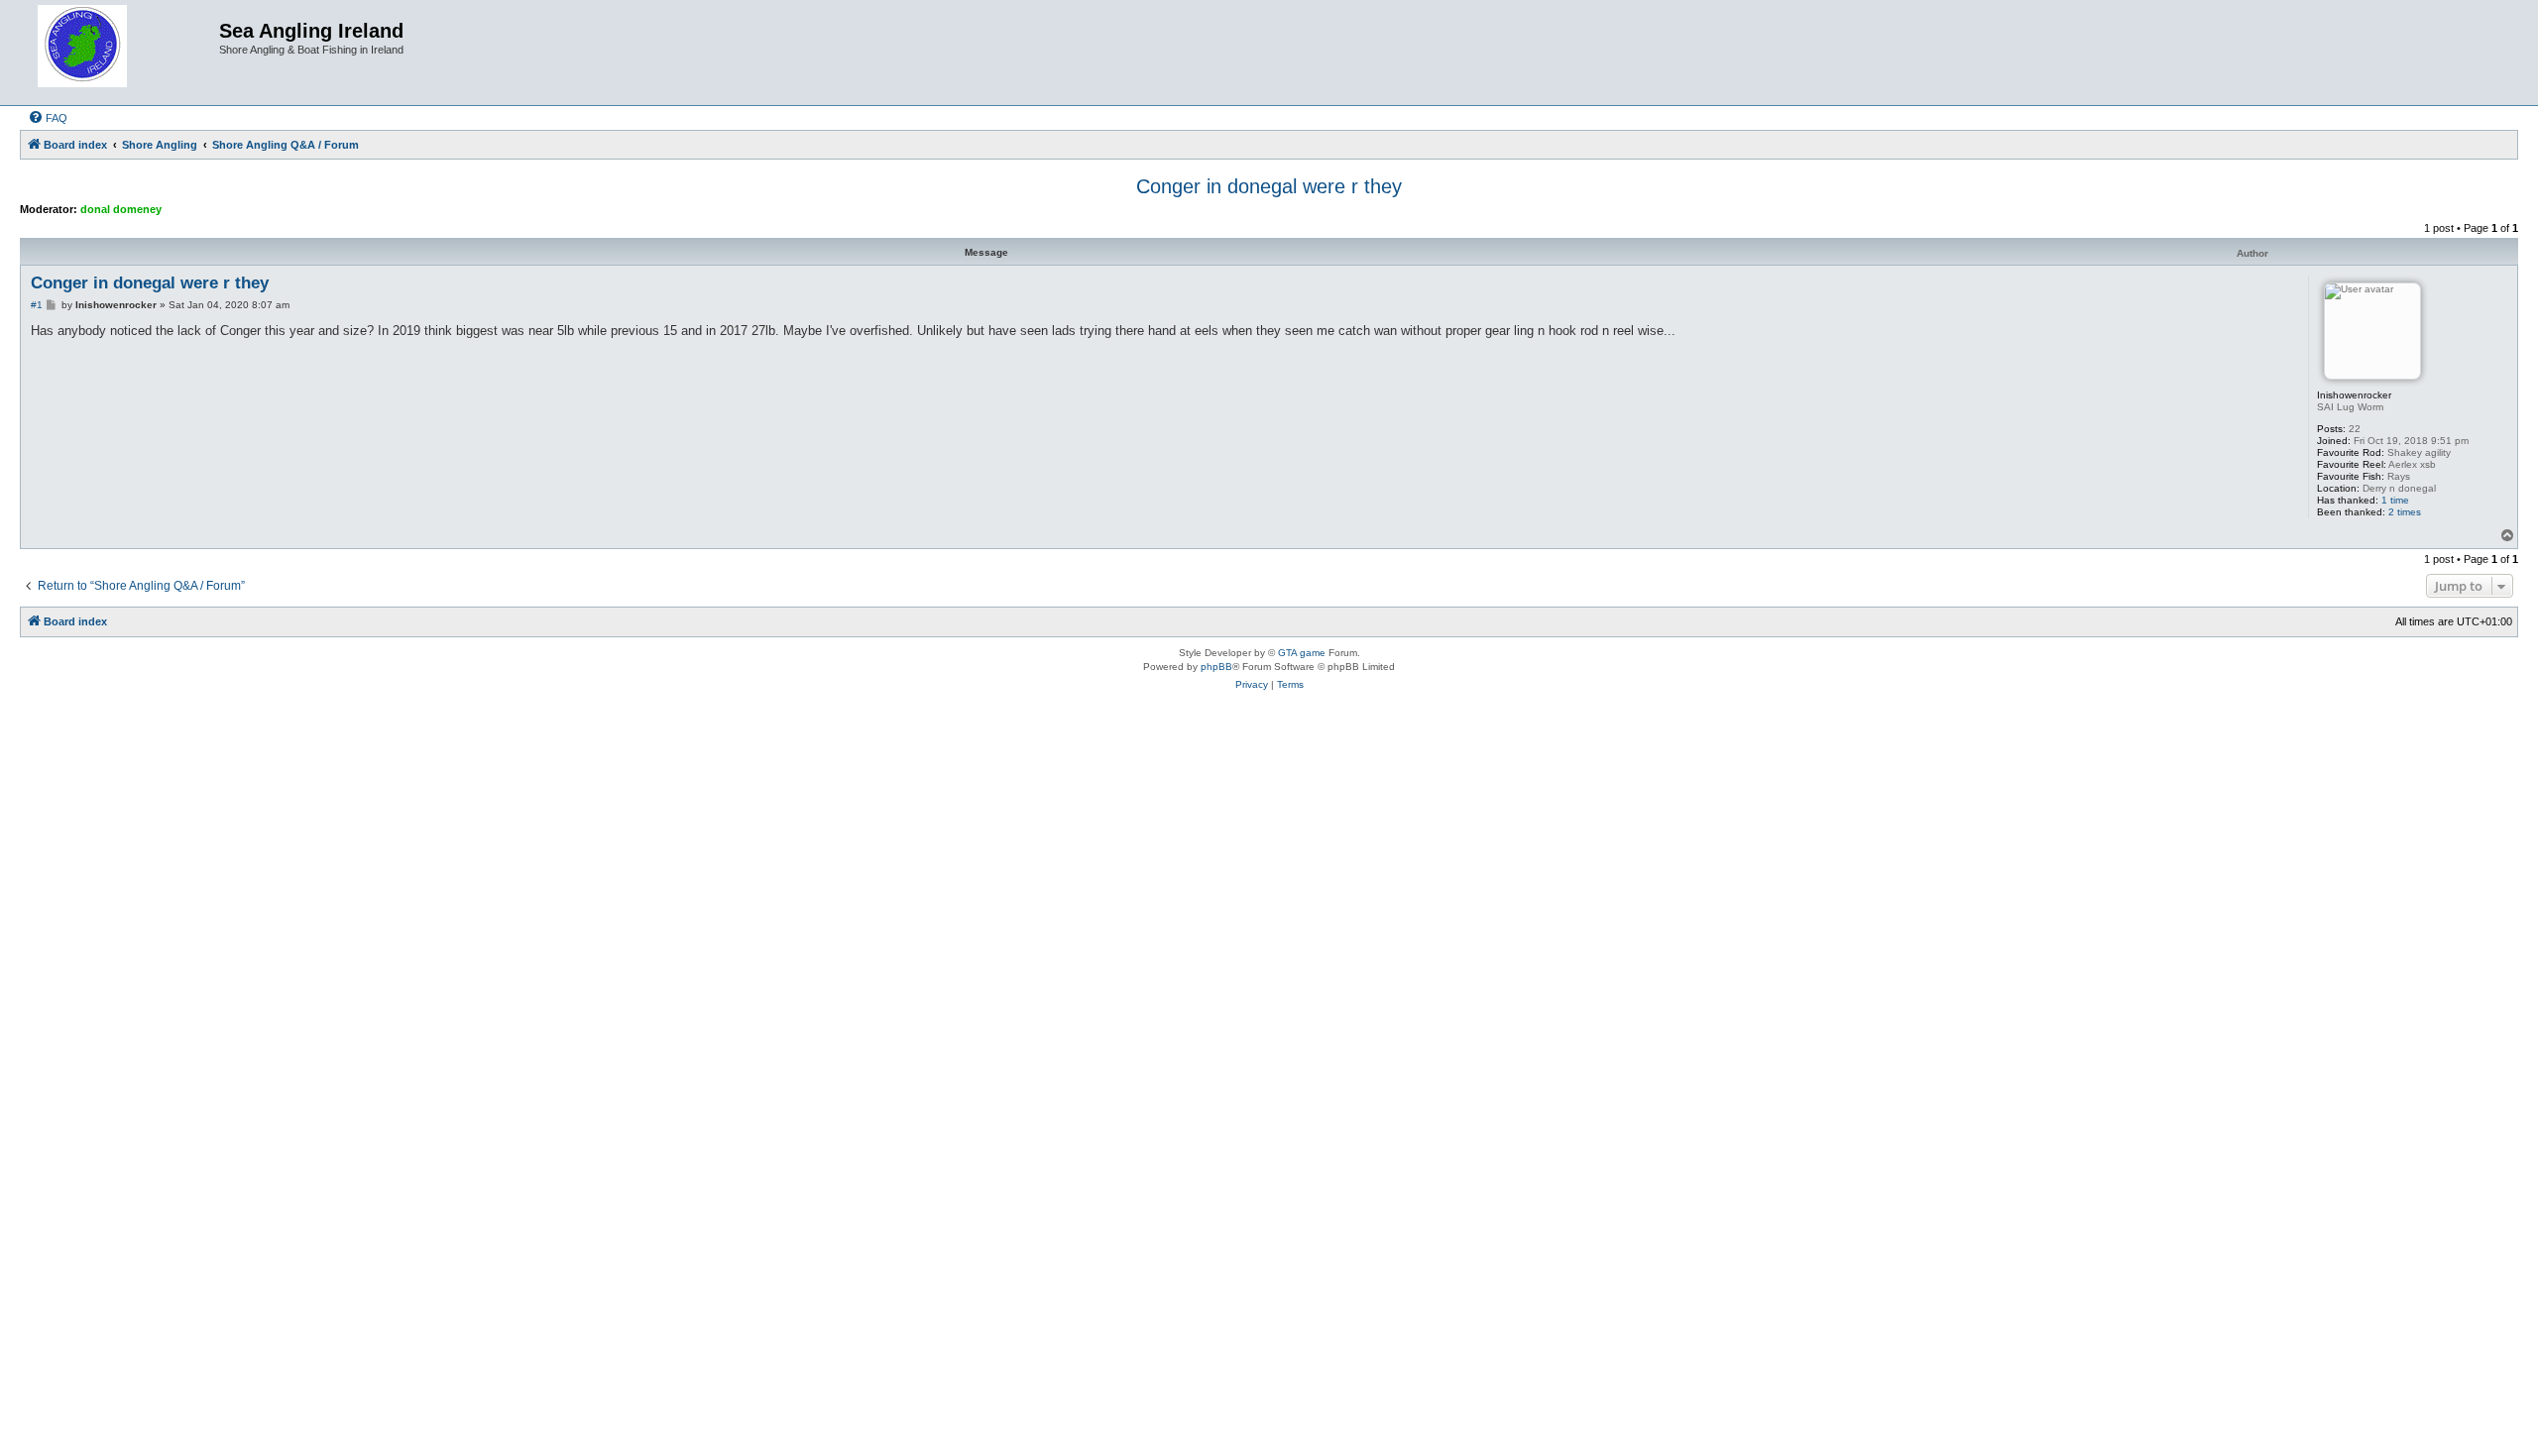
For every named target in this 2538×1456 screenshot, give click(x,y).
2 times (2405, 512)
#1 (37, 305)
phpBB (1216, 667)
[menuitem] (48, 118)
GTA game (1302, 653)
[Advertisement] (1269, 778)
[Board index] (122, 53)
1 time (2395, 500)
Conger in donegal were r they (1269, 186)
